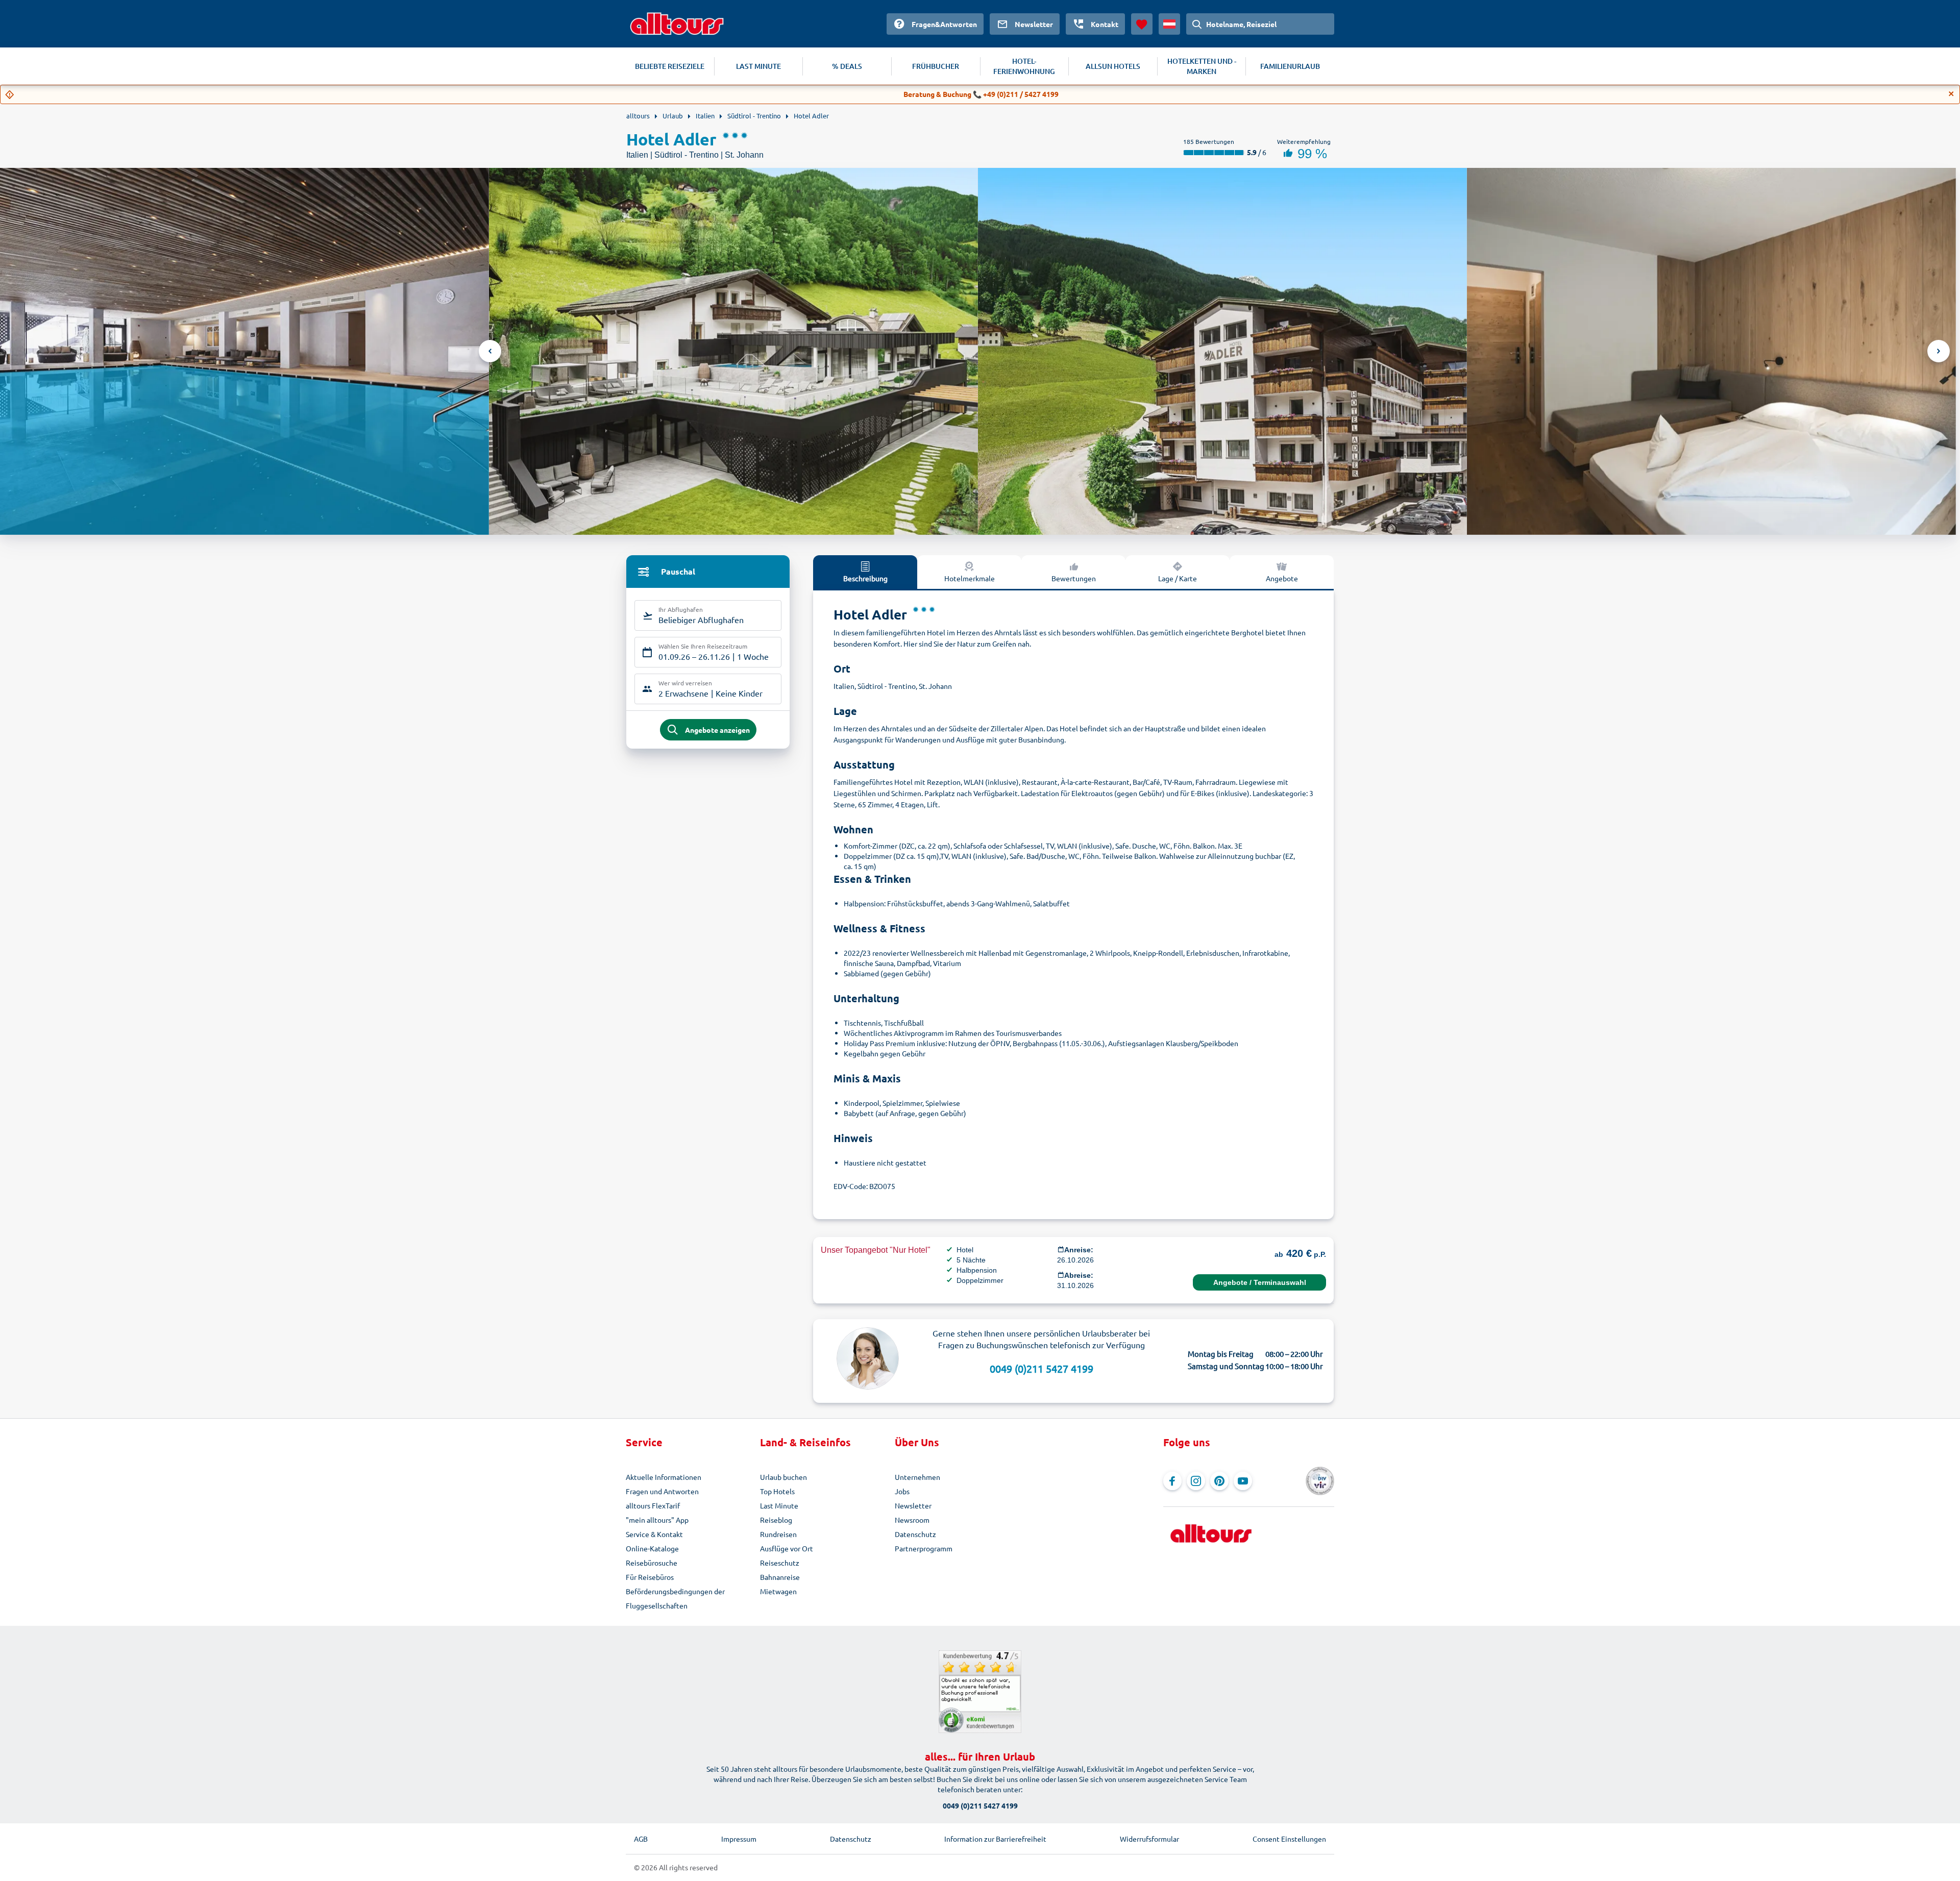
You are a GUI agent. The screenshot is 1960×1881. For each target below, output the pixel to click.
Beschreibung (865, 578)
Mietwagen (778, 1591)
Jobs (902, 1491)
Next (1939, 351)
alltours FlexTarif (653, 1505)
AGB (641, 1839)
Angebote (1282, 578)
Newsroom (912, 1520)
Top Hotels (777, 1491)
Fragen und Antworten (662, 1491)
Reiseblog (776, 1520)
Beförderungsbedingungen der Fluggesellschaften (675, 1598)
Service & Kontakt (654, 1534)
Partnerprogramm (924, 1548)
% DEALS (847, 66)
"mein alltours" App (657, 1520)
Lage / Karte (1178, 578)
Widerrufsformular (1149, 1839)
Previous (490, 351)
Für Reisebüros (650, 1577)
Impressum (739, 1839)
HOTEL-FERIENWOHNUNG (1024, 66)
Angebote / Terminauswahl (1260, 1282)
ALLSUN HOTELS (1113, 66)
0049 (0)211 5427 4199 (1042, 1368)
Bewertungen (1074, 578)
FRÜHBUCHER (936, 66)
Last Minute (779, 1505)
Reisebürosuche (652, 1563)
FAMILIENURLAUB (1290, 66)
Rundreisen (778, 1534)
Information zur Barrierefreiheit (995, 1839)
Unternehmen (917, 1477)
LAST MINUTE (758, 66)
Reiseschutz (780, 1563)
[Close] (1951, 94)
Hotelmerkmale (970, 578)
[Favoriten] (1142, 24)
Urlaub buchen (783, 1477)
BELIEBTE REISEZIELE (670, 66)
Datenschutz (915, 1534)
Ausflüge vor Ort (787, 1548)
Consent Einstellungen (1289, 1839)
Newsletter (913, 1505)
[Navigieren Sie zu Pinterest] (1219, 1481)
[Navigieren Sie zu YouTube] (1243, 1481)
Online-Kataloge (652, 1548)
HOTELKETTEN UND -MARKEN (1202, 66)
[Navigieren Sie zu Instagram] (1196, 1481)
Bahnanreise (780, 1577)
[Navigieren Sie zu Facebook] (1172, 1481)
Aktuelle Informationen (664, 1477)
